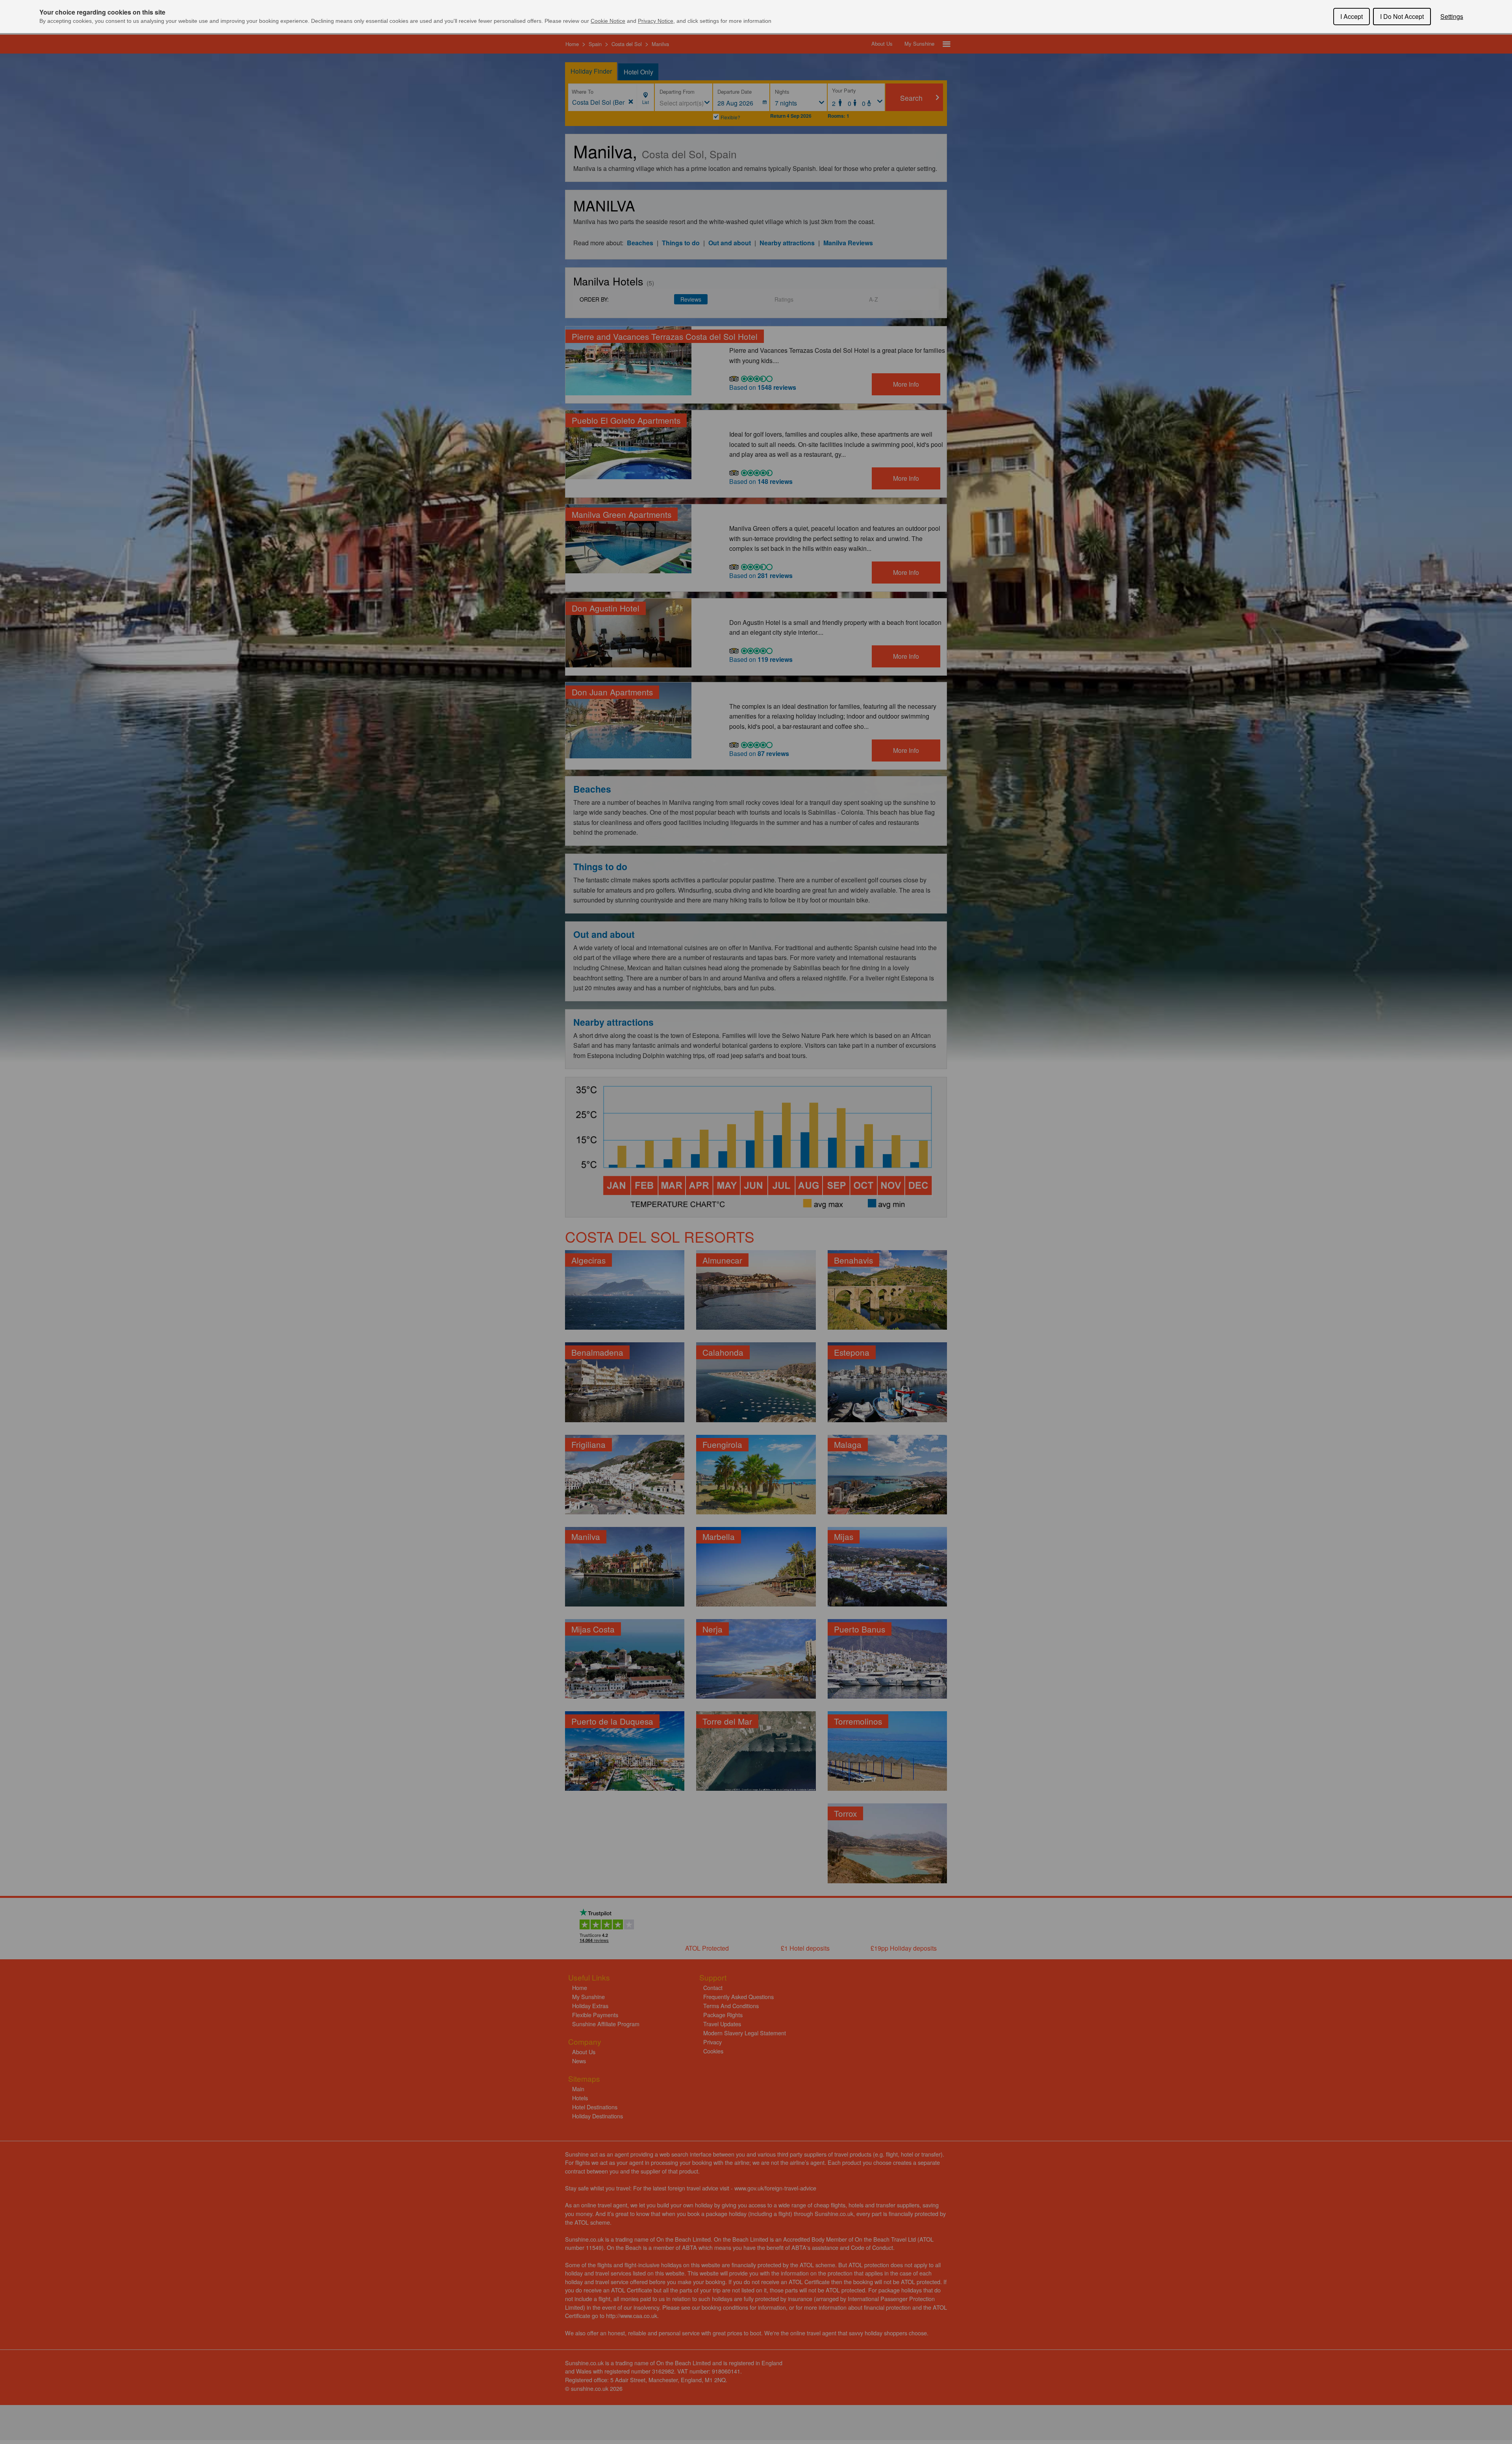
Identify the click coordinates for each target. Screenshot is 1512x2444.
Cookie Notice (608, 21)
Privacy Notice (656, 21)
